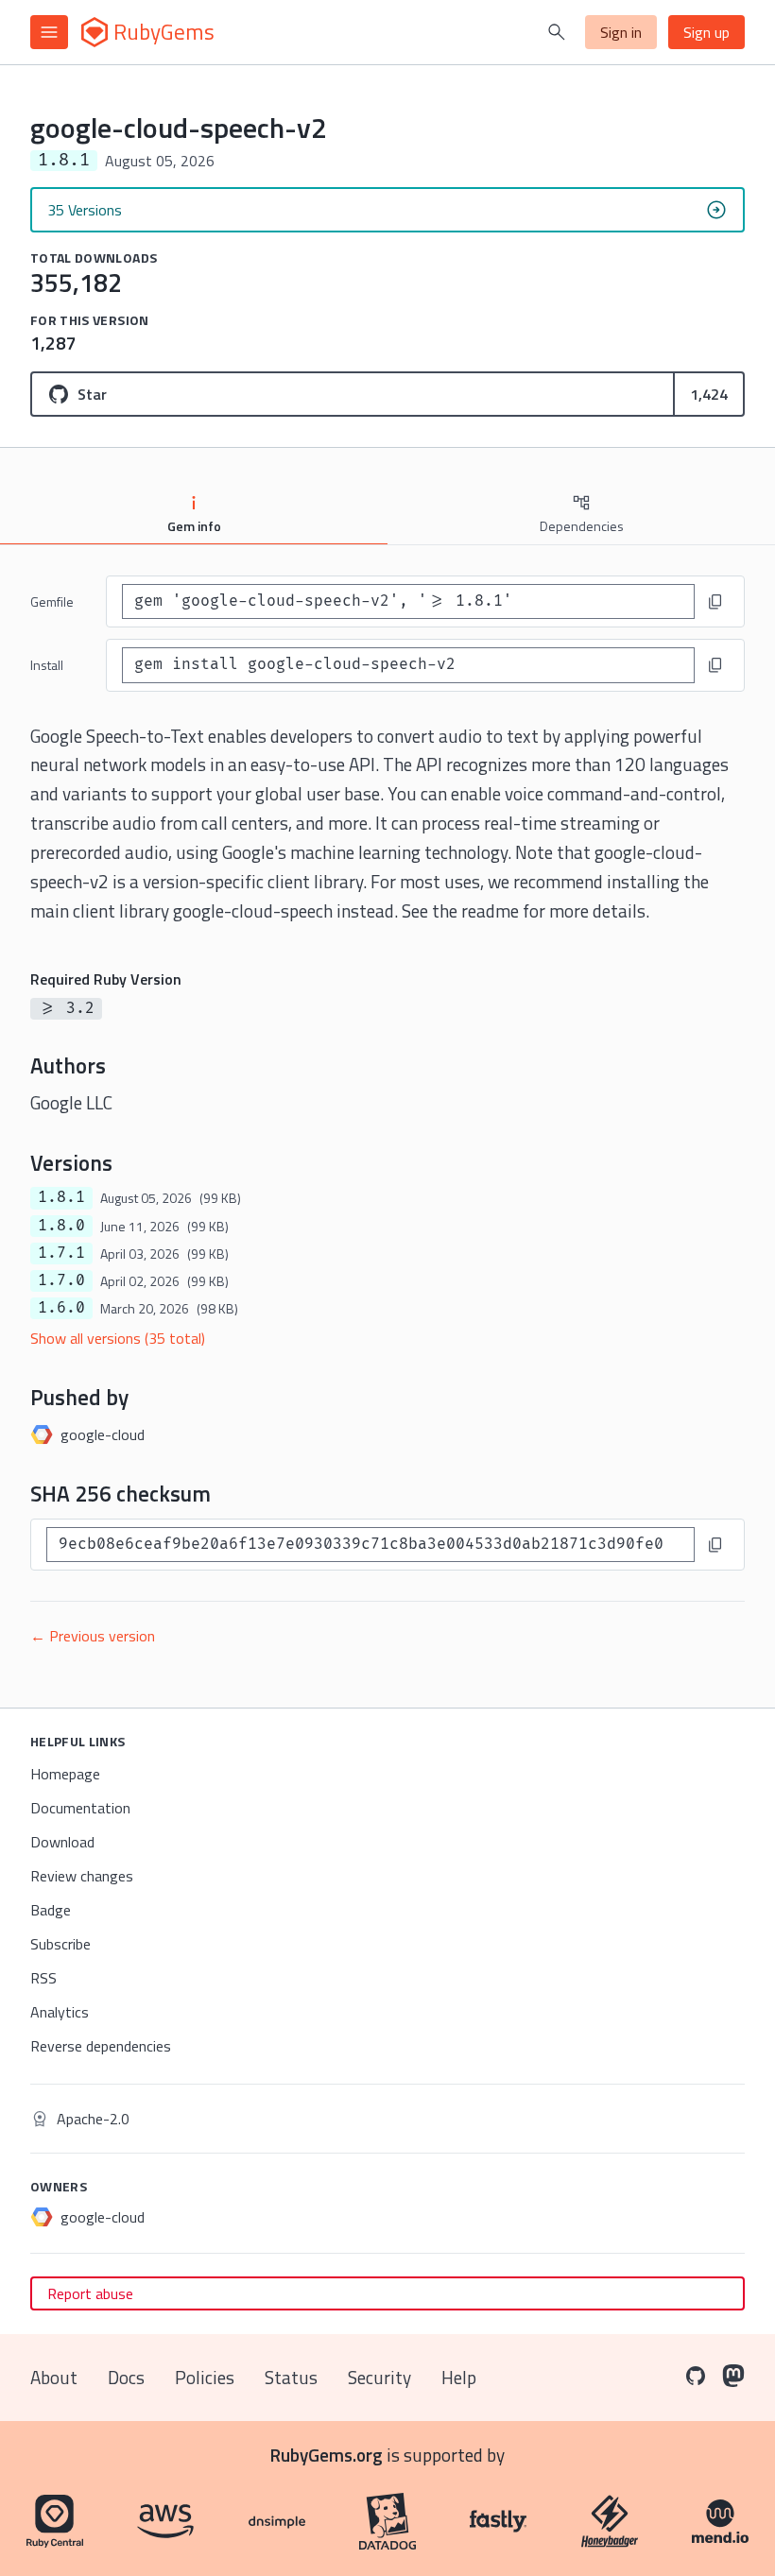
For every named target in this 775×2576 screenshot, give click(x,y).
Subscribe (60, 1944)
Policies (205, 2377)
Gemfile (52, 601)
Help (459, 2377)
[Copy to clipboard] (715, 602)
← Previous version (93, 1636)
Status (291, 2377)
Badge (51, 1910)
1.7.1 (61, 1253)
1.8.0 (61, 1226)
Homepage (65, 1774)
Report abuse (90, 2293)
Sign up (706, 32)
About (54, 2377)
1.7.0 (61, 1280)
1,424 (709, 394)
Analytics (60, 2012)
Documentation (80, 1808)
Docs (126, 2377)
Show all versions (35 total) (118, 1338)
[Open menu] (49, 32)
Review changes (82, 1876)
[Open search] (557, 32)
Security (379, 2377)
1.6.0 (61, 1308)
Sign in (621, 32)
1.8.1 (61, 1197)
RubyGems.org (327, 2455)
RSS (43, 1978)
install (47, 665)
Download (62, 1842)
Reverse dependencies (101, 2046)
